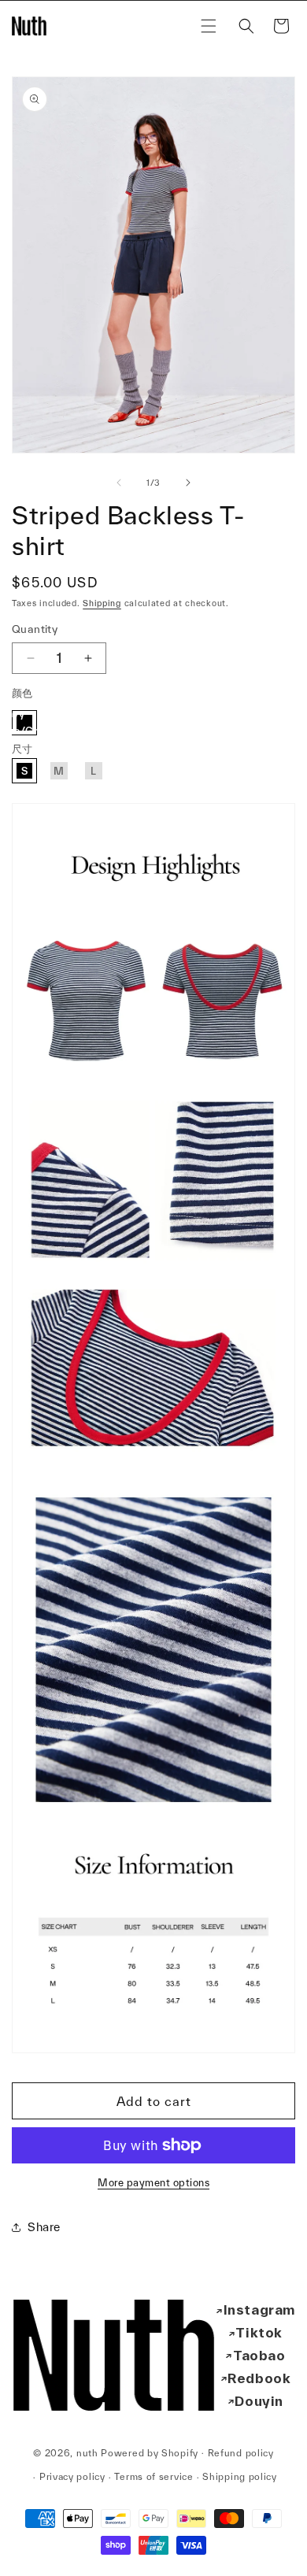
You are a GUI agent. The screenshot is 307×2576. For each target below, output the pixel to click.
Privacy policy (72, 2476)
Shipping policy (240, 2476)
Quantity (35, 629)
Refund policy (241, 2453)
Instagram (259, 2310)
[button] (209, 26)
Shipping (102, 603)
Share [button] (44, 2227)
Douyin (259, 2401)
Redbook (259, 2378)
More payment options (153, 2183)
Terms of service (153, 2476)
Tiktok (259, 2332)
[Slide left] (119, 483)
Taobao (259, 2355)
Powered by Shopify (150, 2452)
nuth (87, 2452)
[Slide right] (188, 483)
